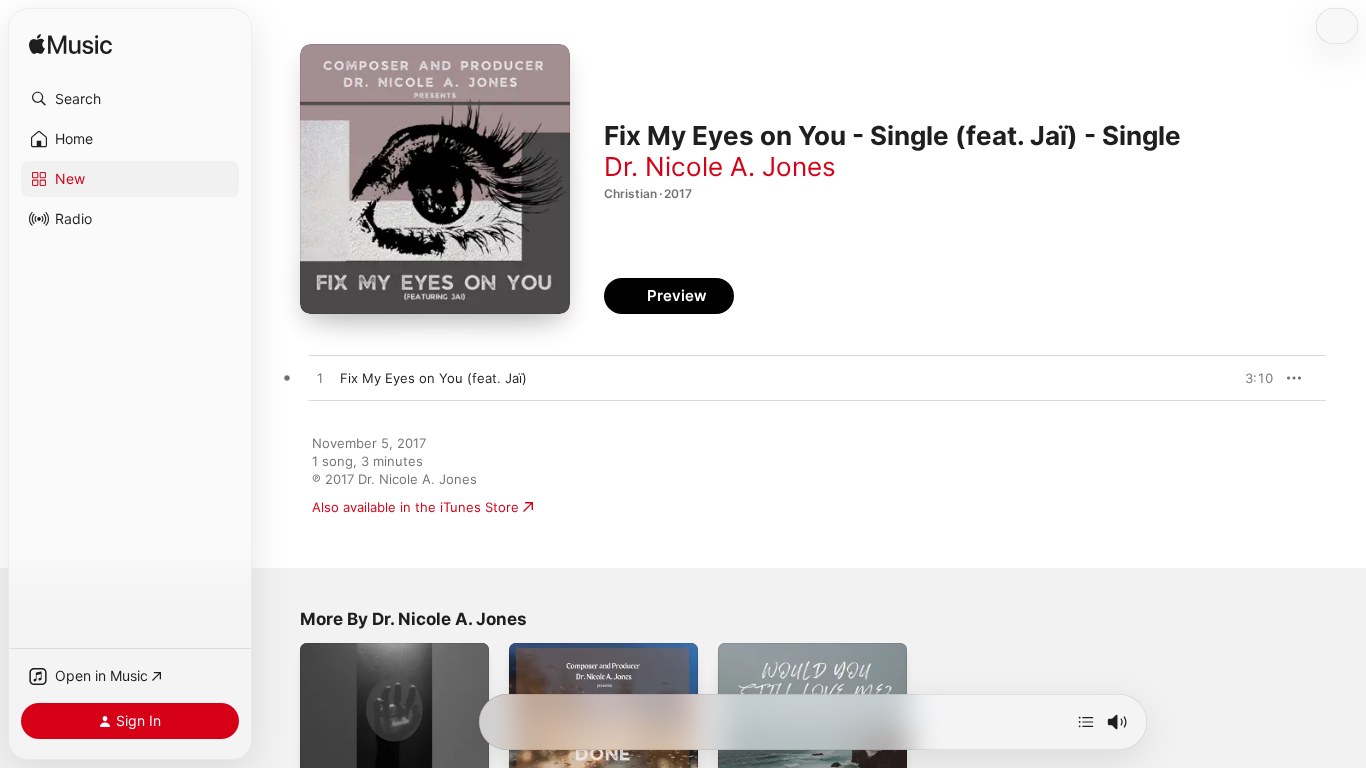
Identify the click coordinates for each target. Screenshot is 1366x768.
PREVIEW (1251, 378)
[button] (130, 99)
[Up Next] (1086, 722)
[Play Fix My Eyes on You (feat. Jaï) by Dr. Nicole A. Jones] (320, 379)
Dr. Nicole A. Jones (720, 166)
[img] (70, 45)
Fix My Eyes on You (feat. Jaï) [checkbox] (433, 378)
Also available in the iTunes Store (415, 507)
